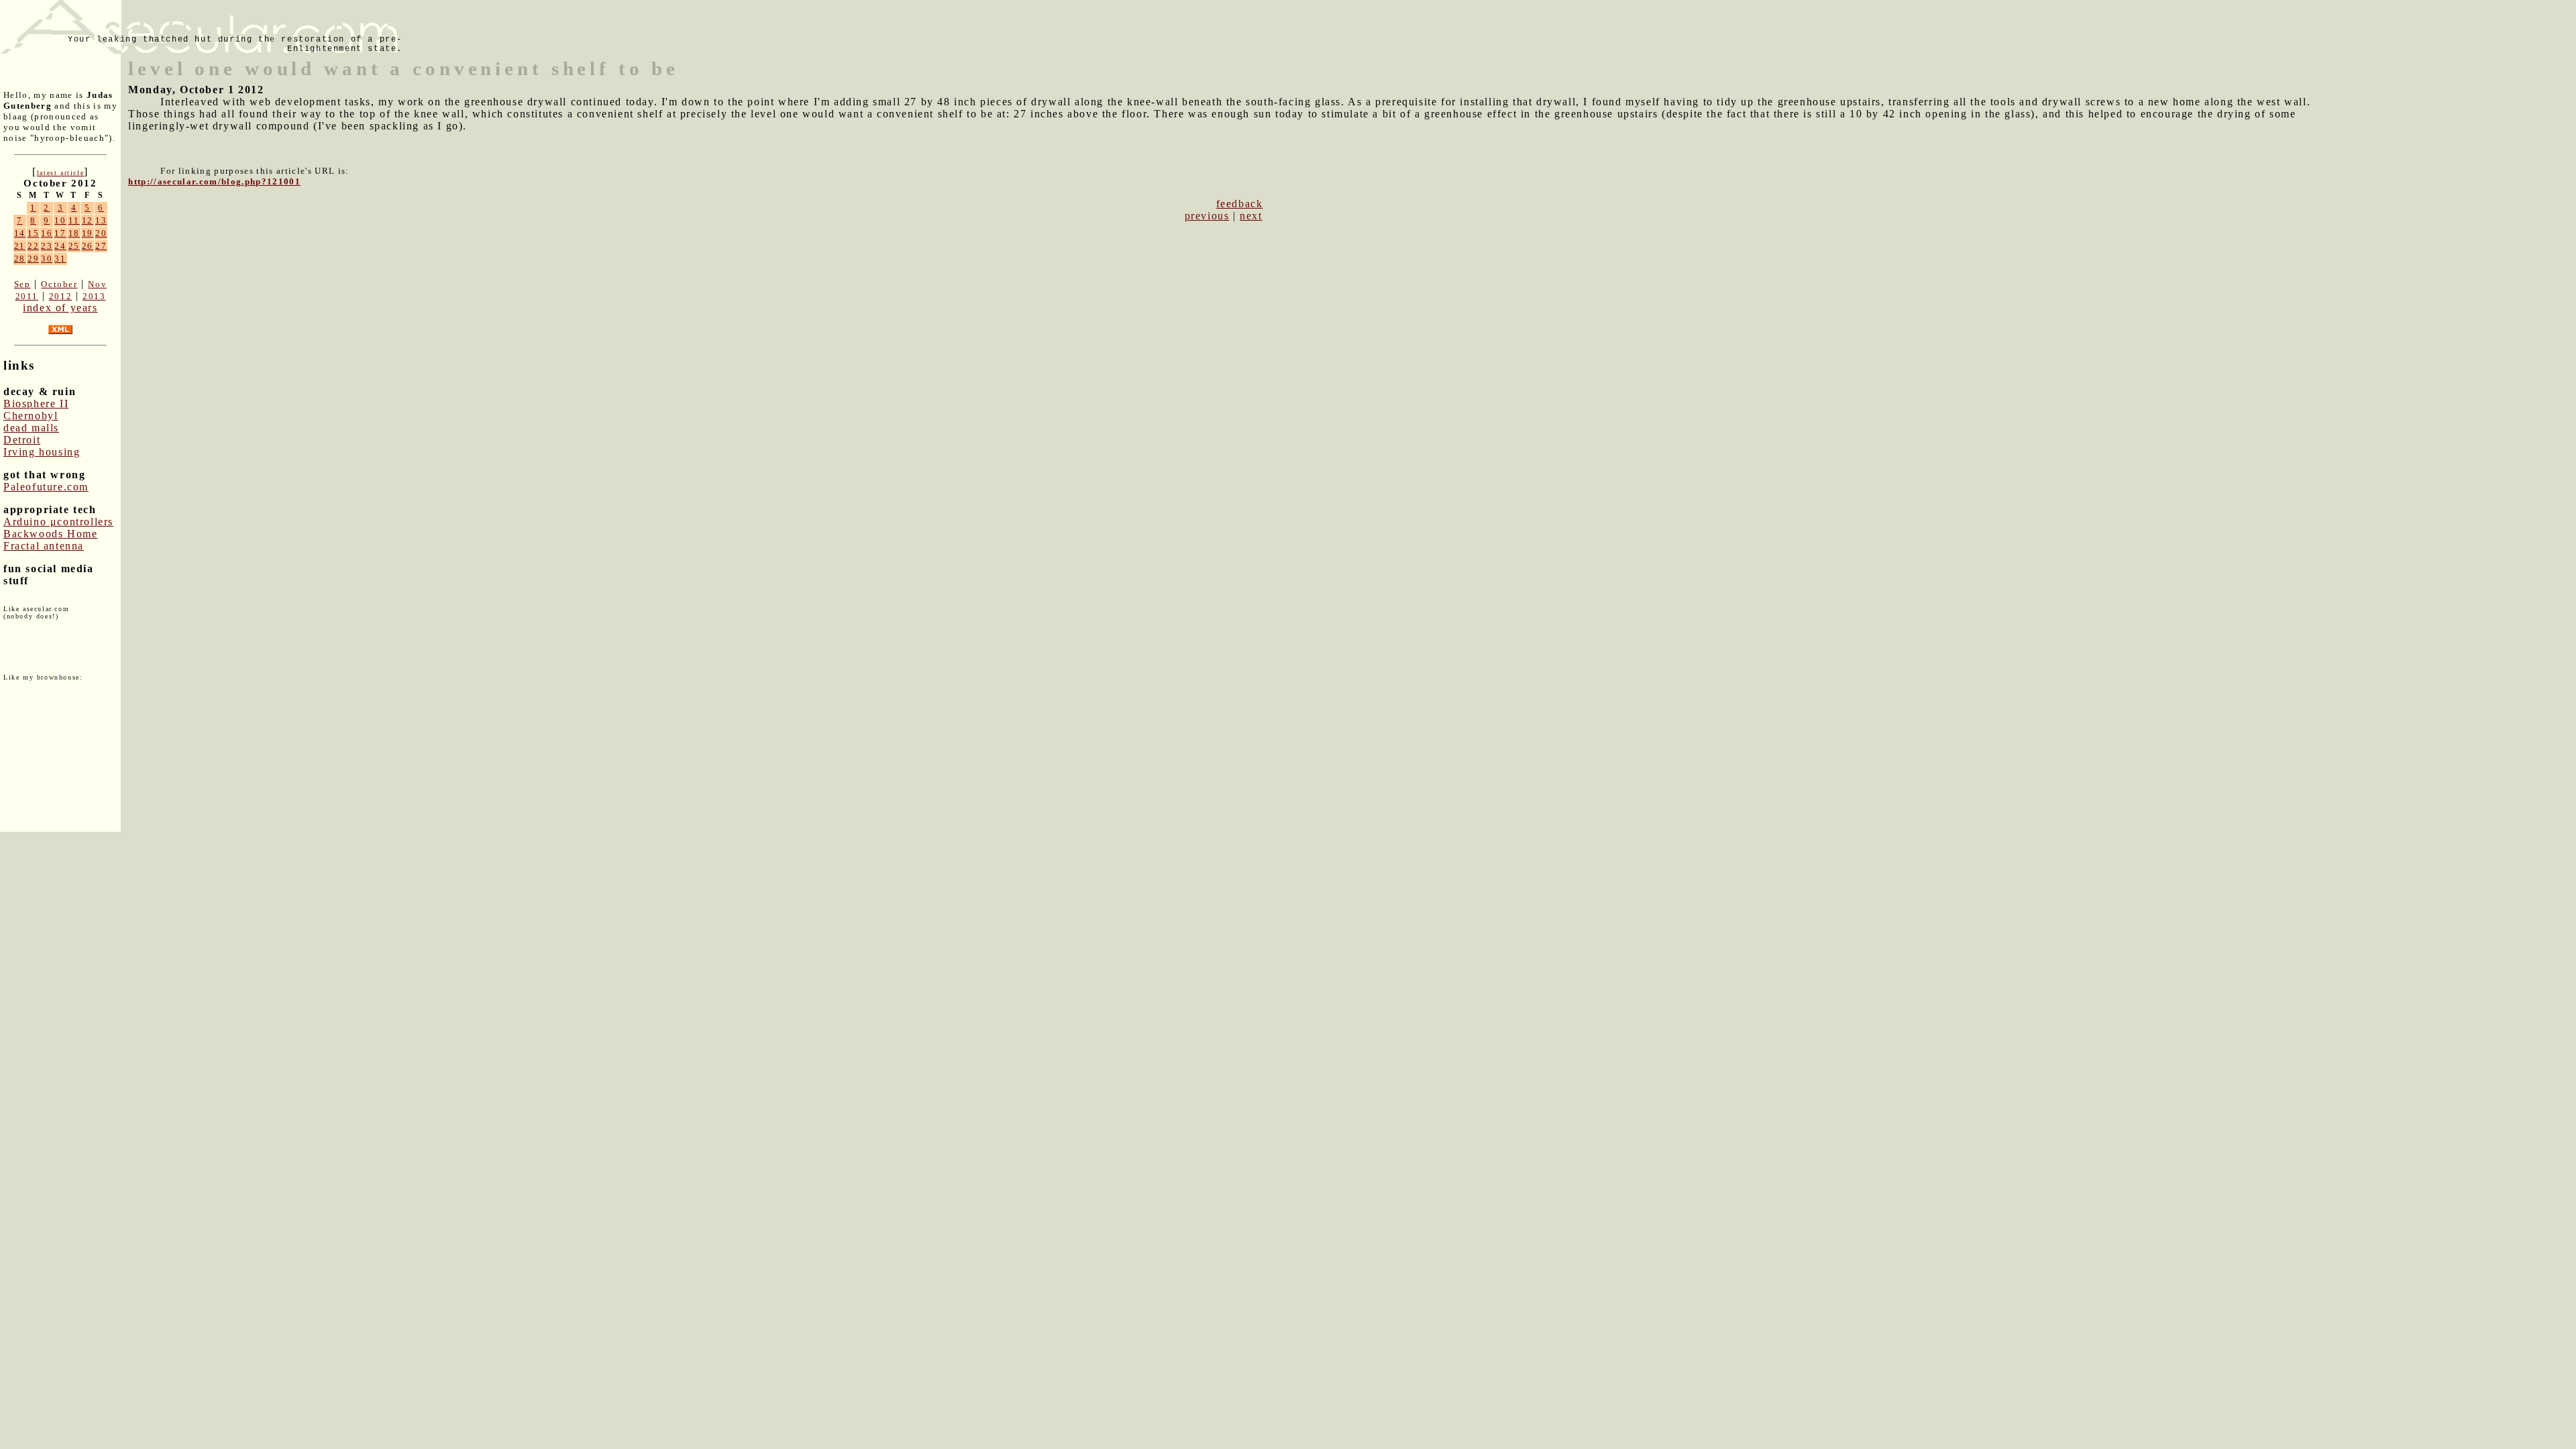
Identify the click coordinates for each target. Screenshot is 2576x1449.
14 (20, 233)
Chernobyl (31, 416)
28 (20, 259)
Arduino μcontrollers (58, 522)
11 (74, 220)
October (59, 284)
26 (88, 246)
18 (74, 233)
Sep (22, 284)
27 (101, 246)
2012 (60, 296)
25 (74, 246)
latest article (60, 173)
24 (60, 246)
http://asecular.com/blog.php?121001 (214, 181)
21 (20, 246)
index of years (60, 308)
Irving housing (42, 452)
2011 (27, 296)
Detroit (22, 440)
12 (88, 220)
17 (60, 233)
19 (88, 233)
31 (60, 259)
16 (47, 233)
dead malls (31, 428)
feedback (1240, 204)
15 (33, 233)
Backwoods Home (50, 534)
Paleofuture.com (46, 487)
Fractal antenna (44, 546)
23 (47, 246)
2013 (94, 296)
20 (101, 233)
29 (33, 259)
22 (33, 246)
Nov (97, 284)
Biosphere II (36, 404)
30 (47, 259)
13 (101, 220)
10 (60, 220)
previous (1207, 216)
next (1251, 216)
